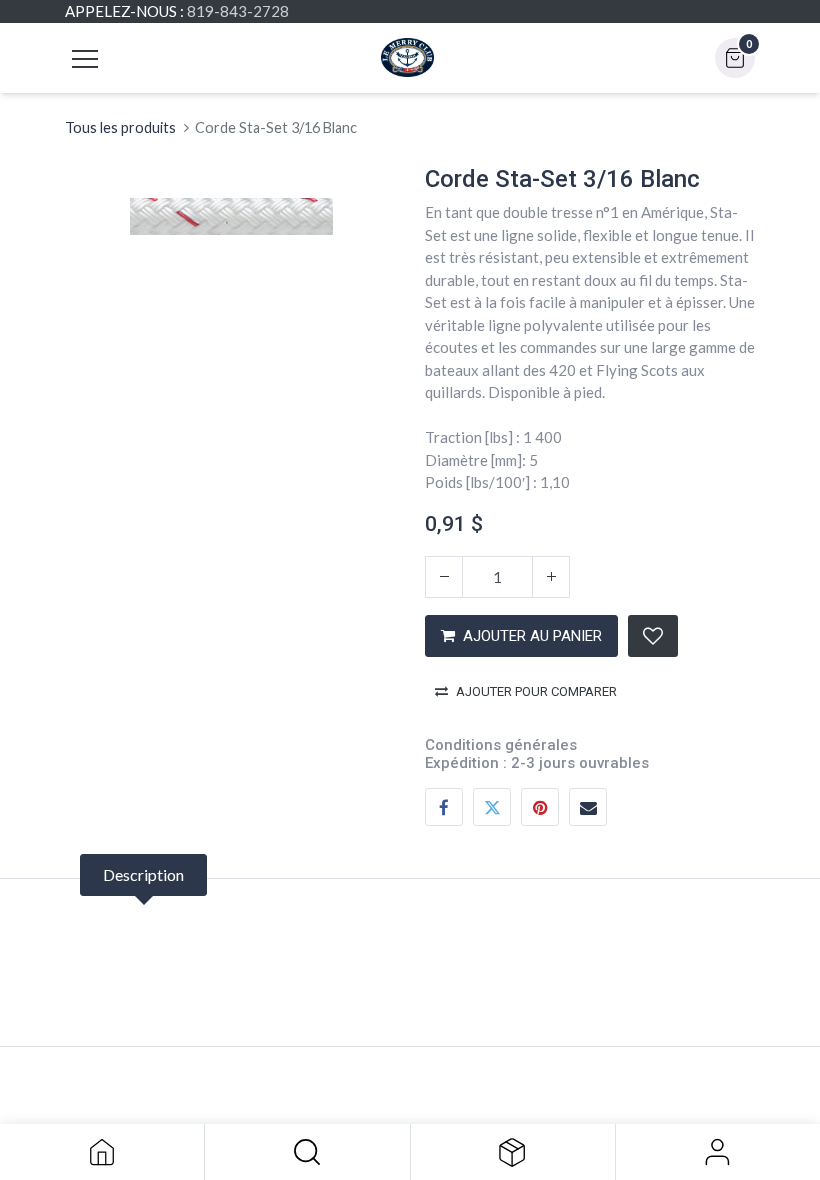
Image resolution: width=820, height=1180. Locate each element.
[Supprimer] (444, 577)
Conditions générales (501, 745)
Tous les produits (120, 127)
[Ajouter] (551, 577)
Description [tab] (143, 874)
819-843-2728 (238, 11)
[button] (307, 1152)
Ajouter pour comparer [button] (536, 691)
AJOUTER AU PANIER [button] (532, 636)
